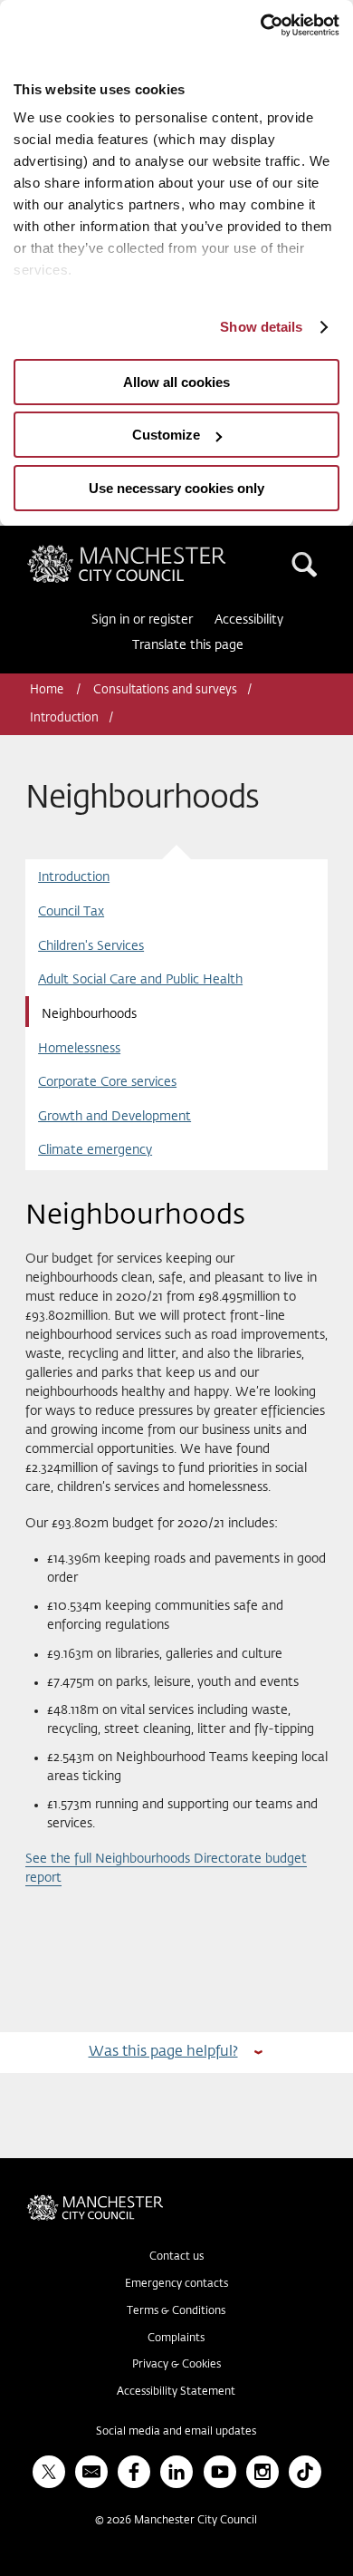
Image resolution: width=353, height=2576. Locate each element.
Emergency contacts (176, 2284)
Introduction (64, 718)
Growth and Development (114, 1117)
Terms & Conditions (176, 2311)
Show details (261, 327)
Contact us (176, 2257)
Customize (166, 435)
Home (48, 690)
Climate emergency (95, 1150)
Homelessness (79, 1049)
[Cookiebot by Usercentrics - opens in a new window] (260, 25)
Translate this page (188, 645)
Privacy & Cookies (176, 2365)
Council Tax (71, 912)
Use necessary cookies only (176, 488)
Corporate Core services (107, 1082)
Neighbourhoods (89, 1014)
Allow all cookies (176, 382)
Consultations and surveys (165, 690)
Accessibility (249, 620)
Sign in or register (142, 620)
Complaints (176, 2339)
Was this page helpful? (163, 2052)
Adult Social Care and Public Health (140, 980)
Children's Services (91, 946)
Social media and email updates (176, 2432)
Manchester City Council (157, 552)
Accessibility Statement (176, 2392)
